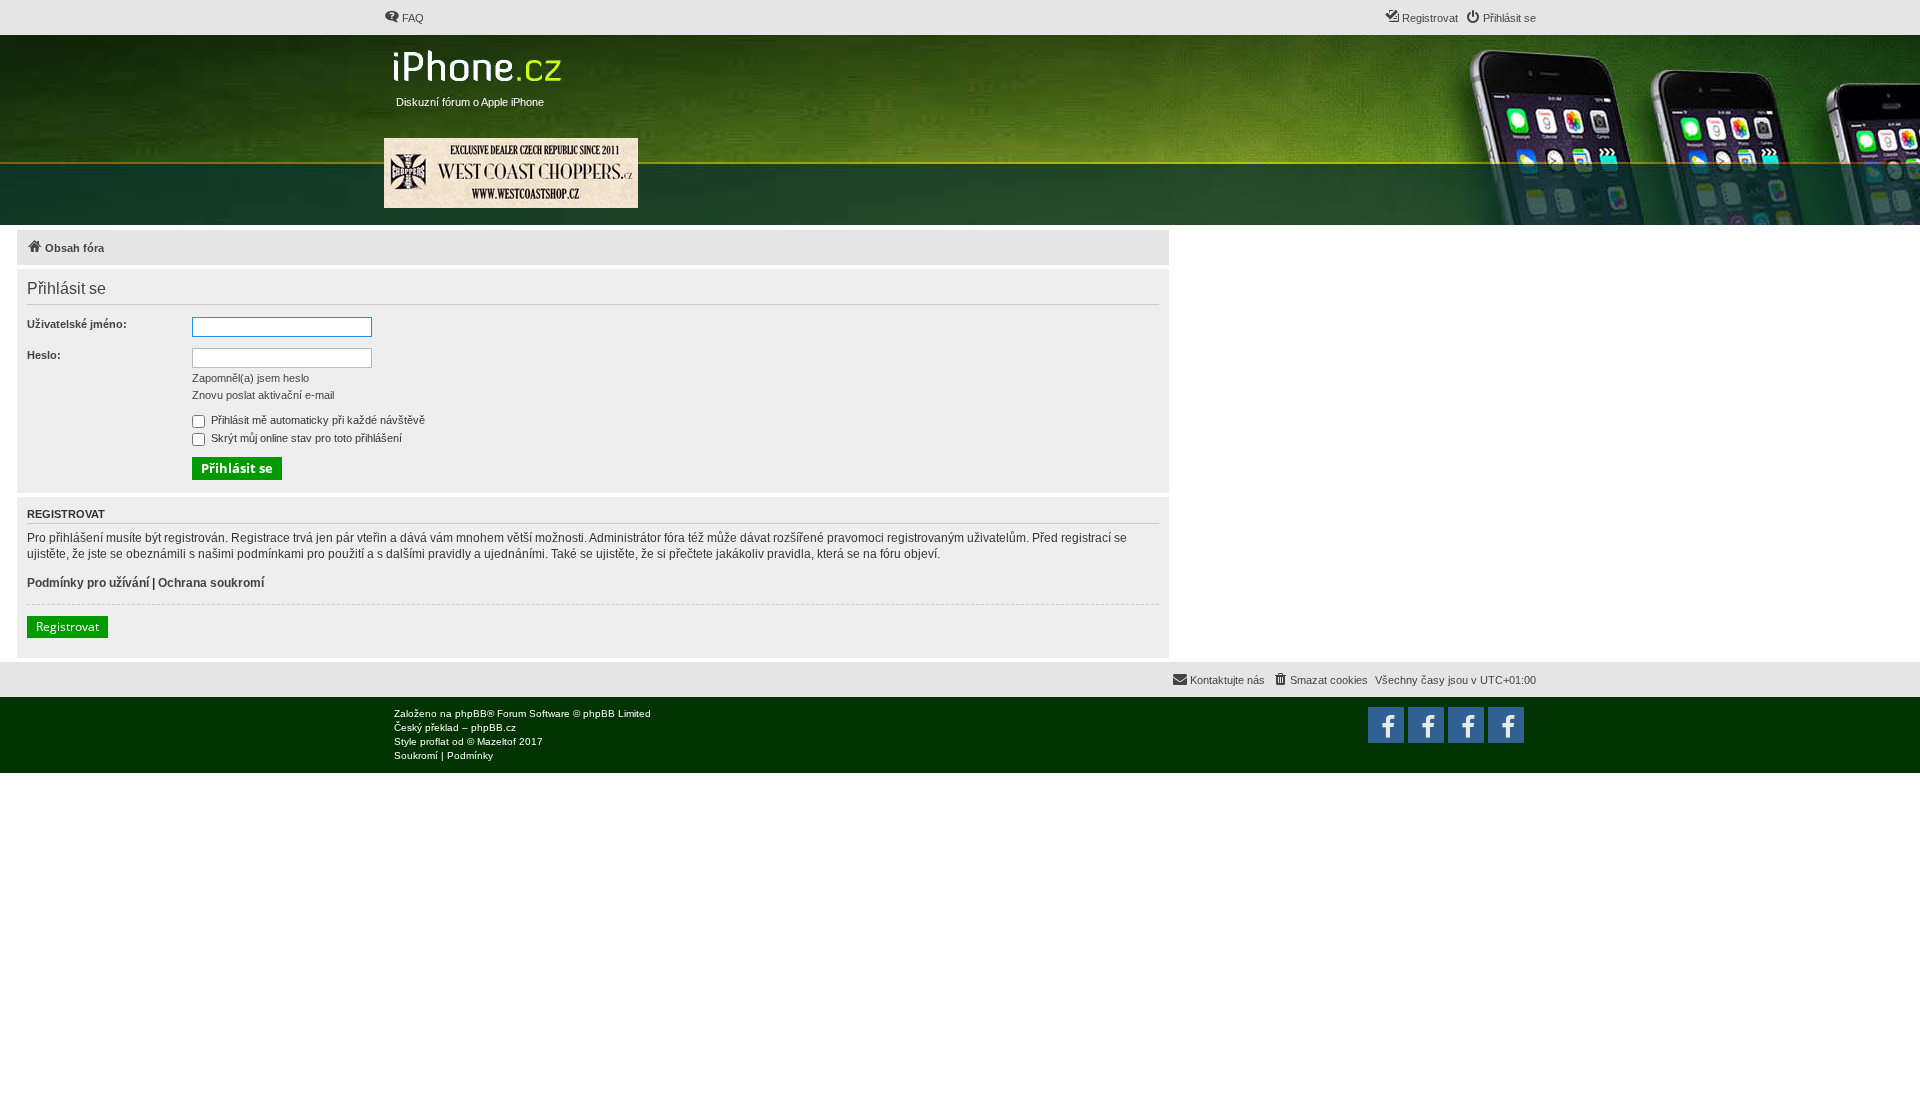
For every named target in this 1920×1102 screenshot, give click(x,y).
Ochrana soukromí (211, 583)
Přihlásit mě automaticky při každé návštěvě (316, 420)
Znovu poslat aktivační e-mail (263, 395)
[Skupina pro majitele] (1466, 725)
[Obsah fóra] (479, 61)
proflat (434, 741)
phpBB (471, 713)
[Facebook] (1506, 725)
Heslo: (44, 355)
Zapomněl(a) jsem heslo (250, 378)
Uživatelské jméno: (77, 324)
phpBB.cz (493, 727)
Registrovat (67, 626)
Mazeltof (496, 741)
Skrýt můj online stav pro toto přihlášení (305, 438)
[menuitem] (404, 18)
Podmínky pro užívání (88, 583)
